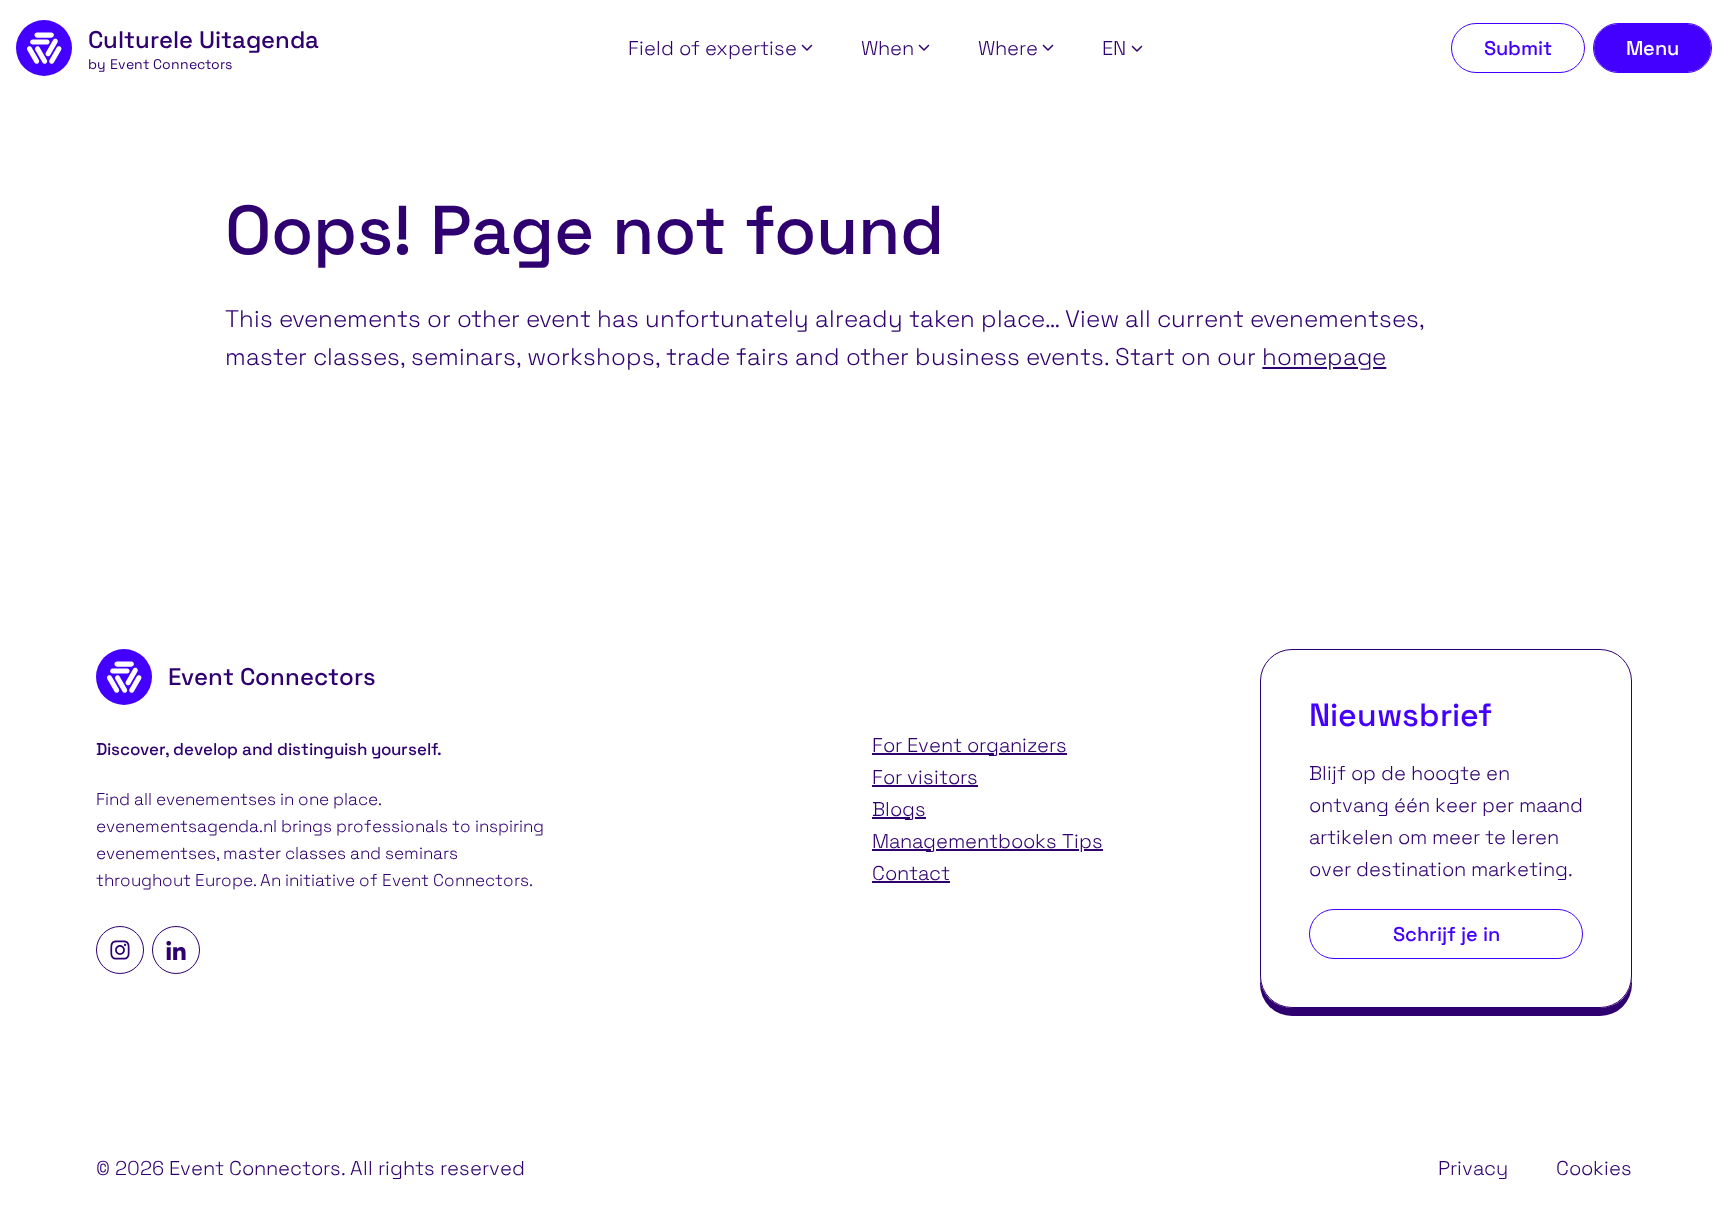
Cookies (1594, 1168)
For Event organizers (969, 745)
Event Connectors (455, 880)
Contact (911, 873)
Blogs (899, 809)
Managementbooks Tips (987, 841)
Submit (1518, 48)
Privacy (1473, 1168)
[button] (720, 48)
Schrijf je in (1446, 934)
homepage (1324, 356)
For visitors (925, 777)
